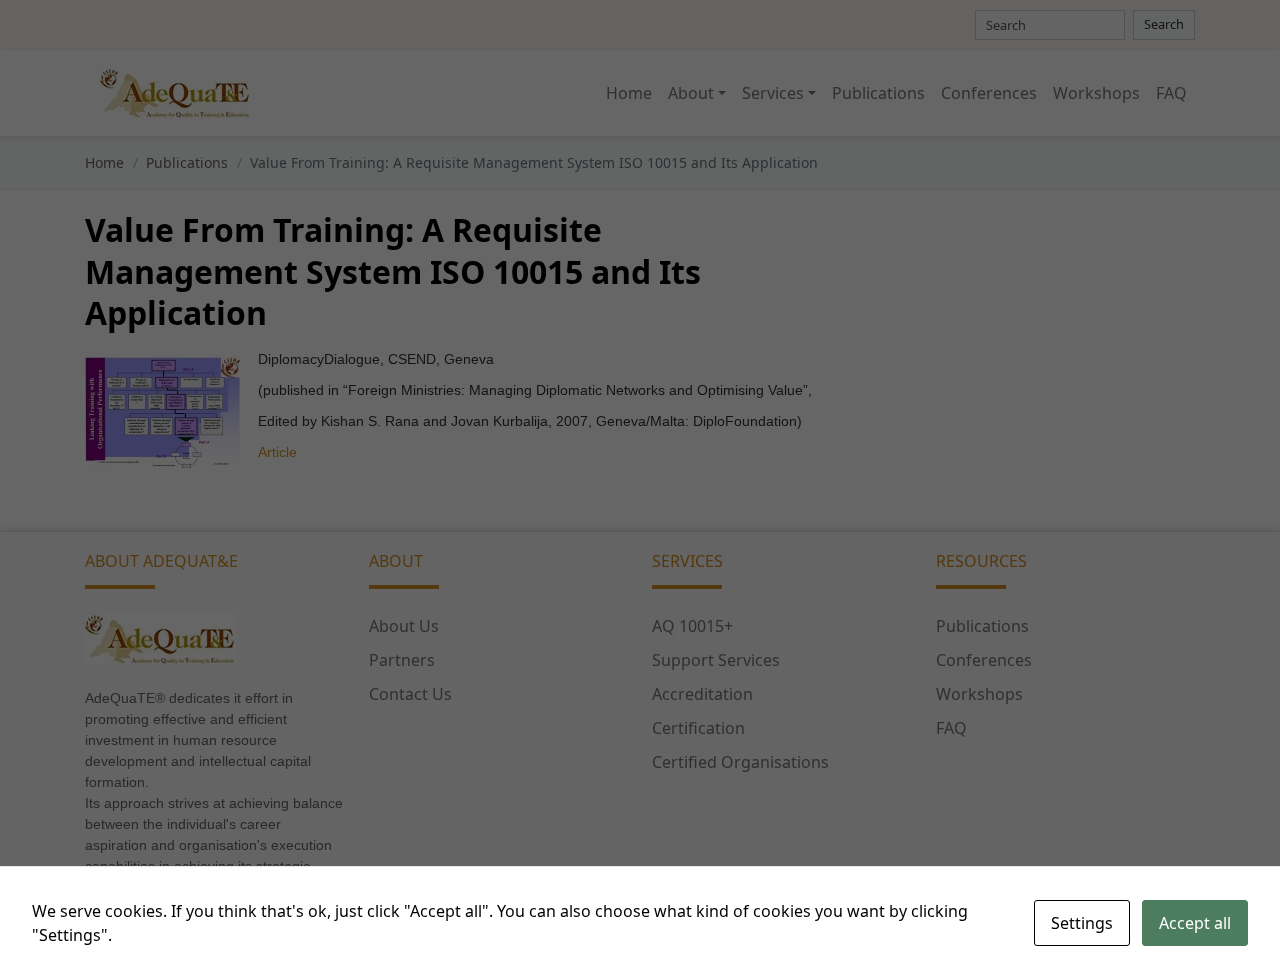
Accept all (1195, 923)
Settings (1082, 923)
